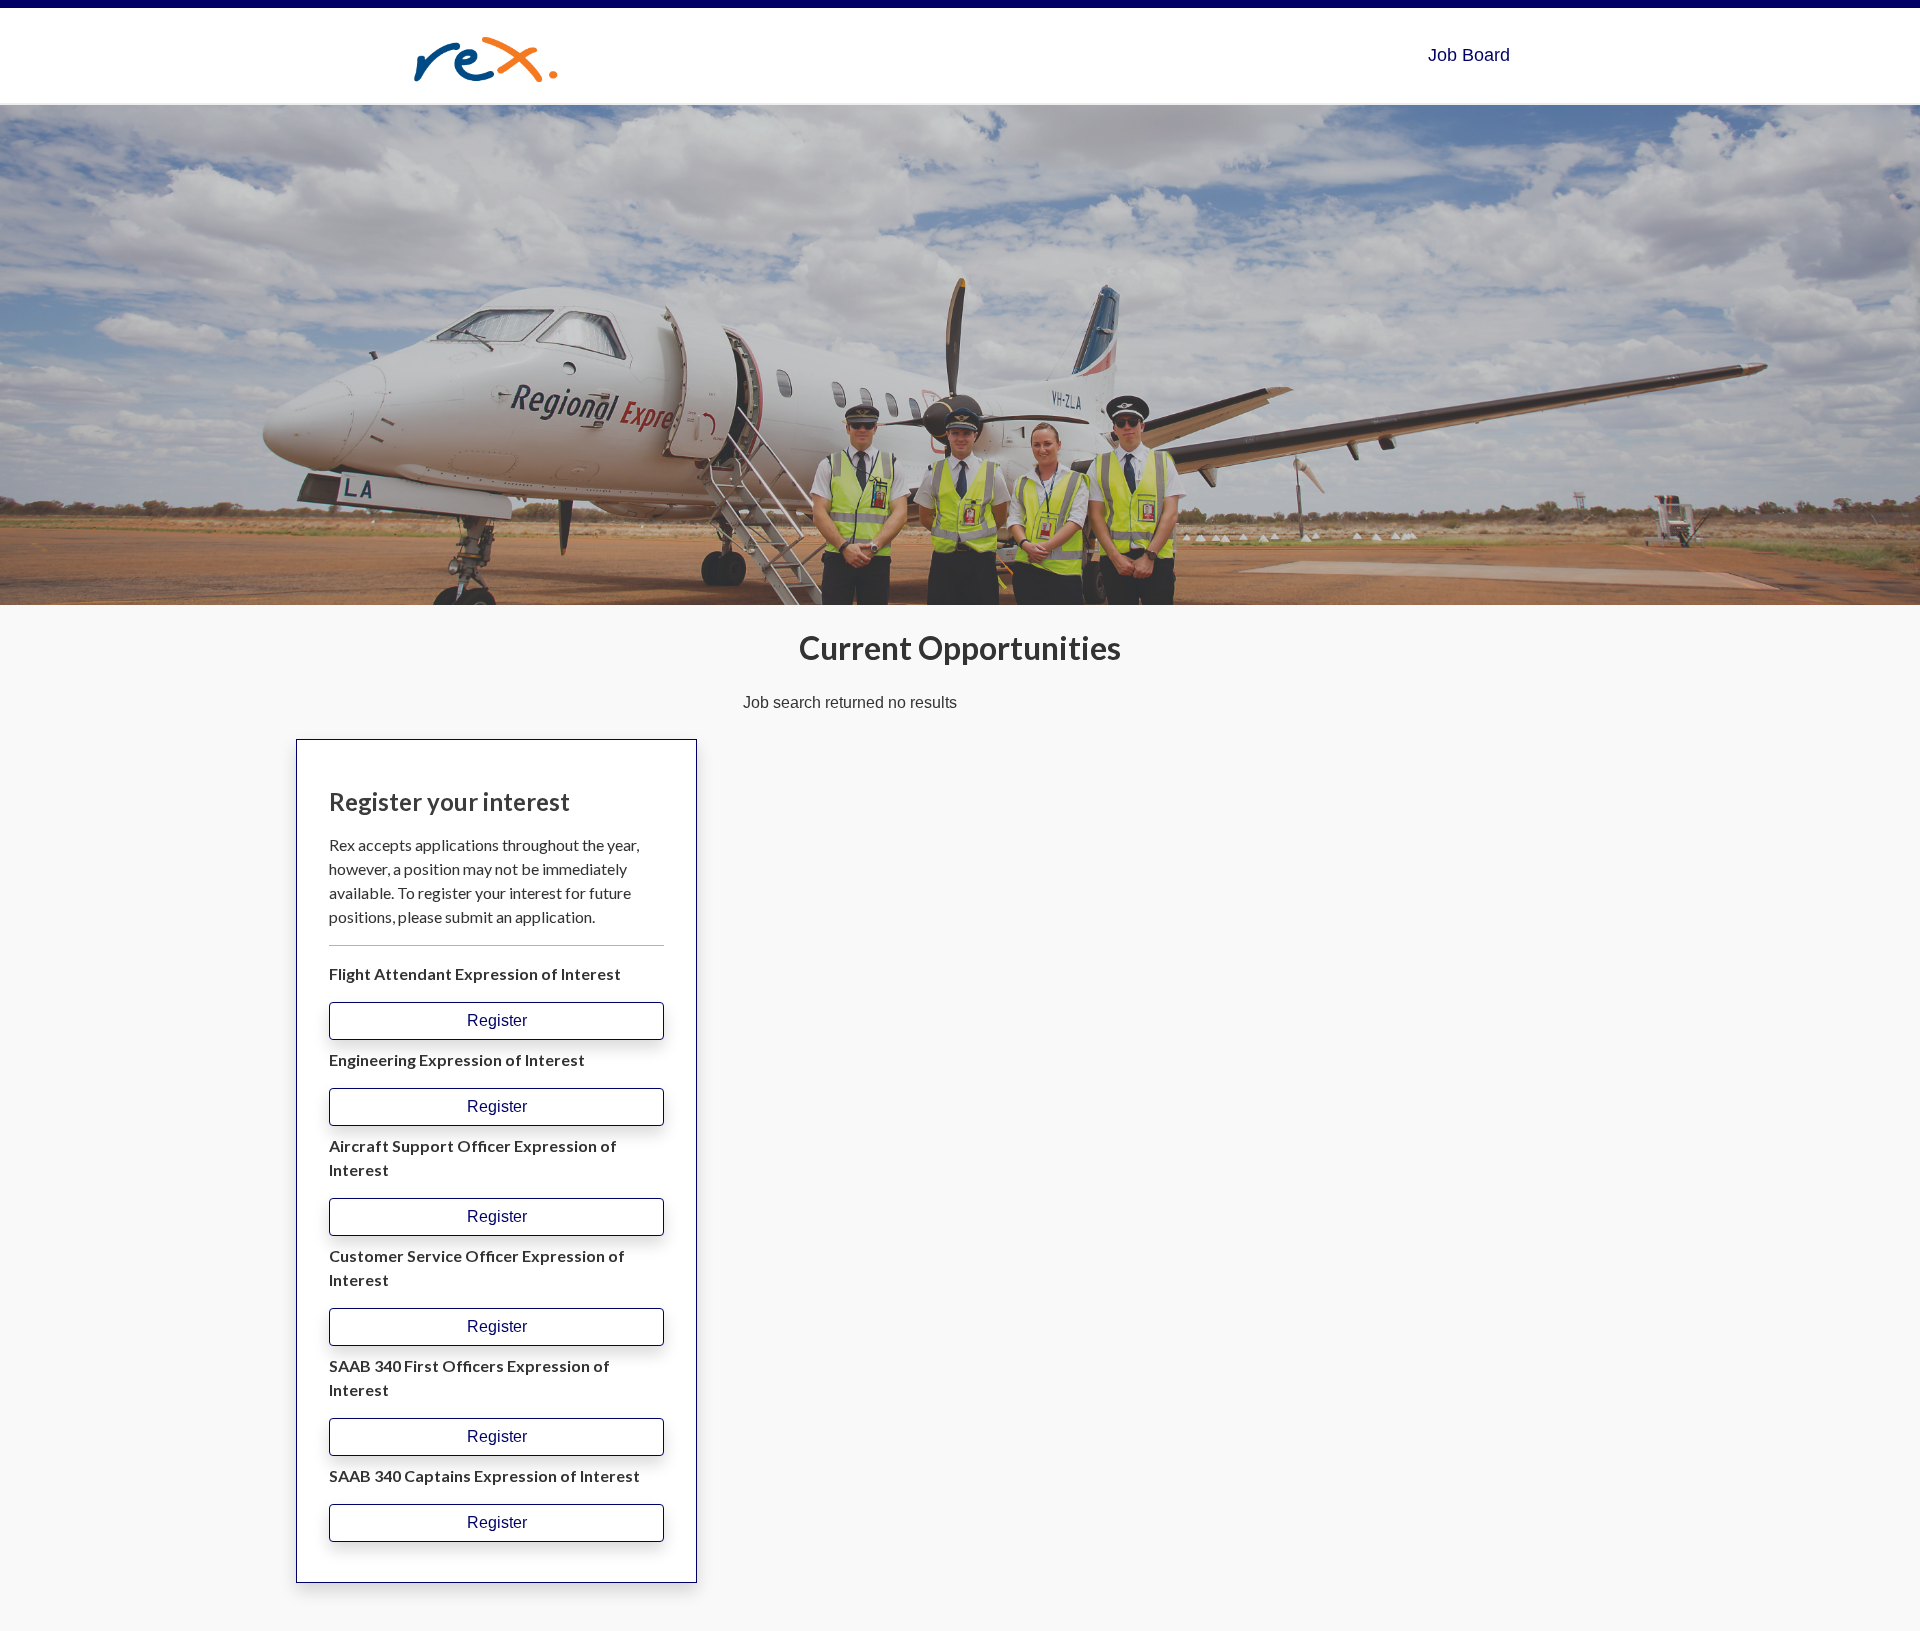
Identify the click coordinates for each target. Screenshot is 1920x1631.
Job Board (1469, 55)
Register (497, 1020)
